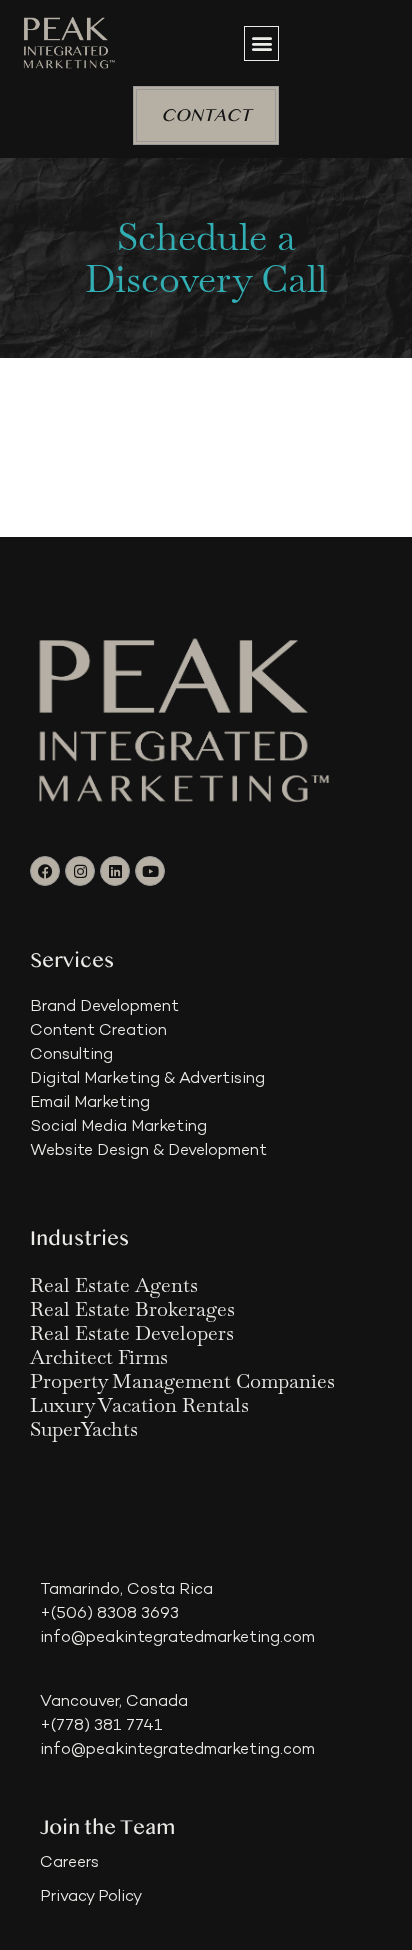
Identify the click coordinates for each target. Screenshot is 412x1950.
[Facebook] (45, 871)
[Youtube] (150, 871)
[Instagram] (80, 871)
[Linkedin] (115, 871)
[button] (261, 43)
